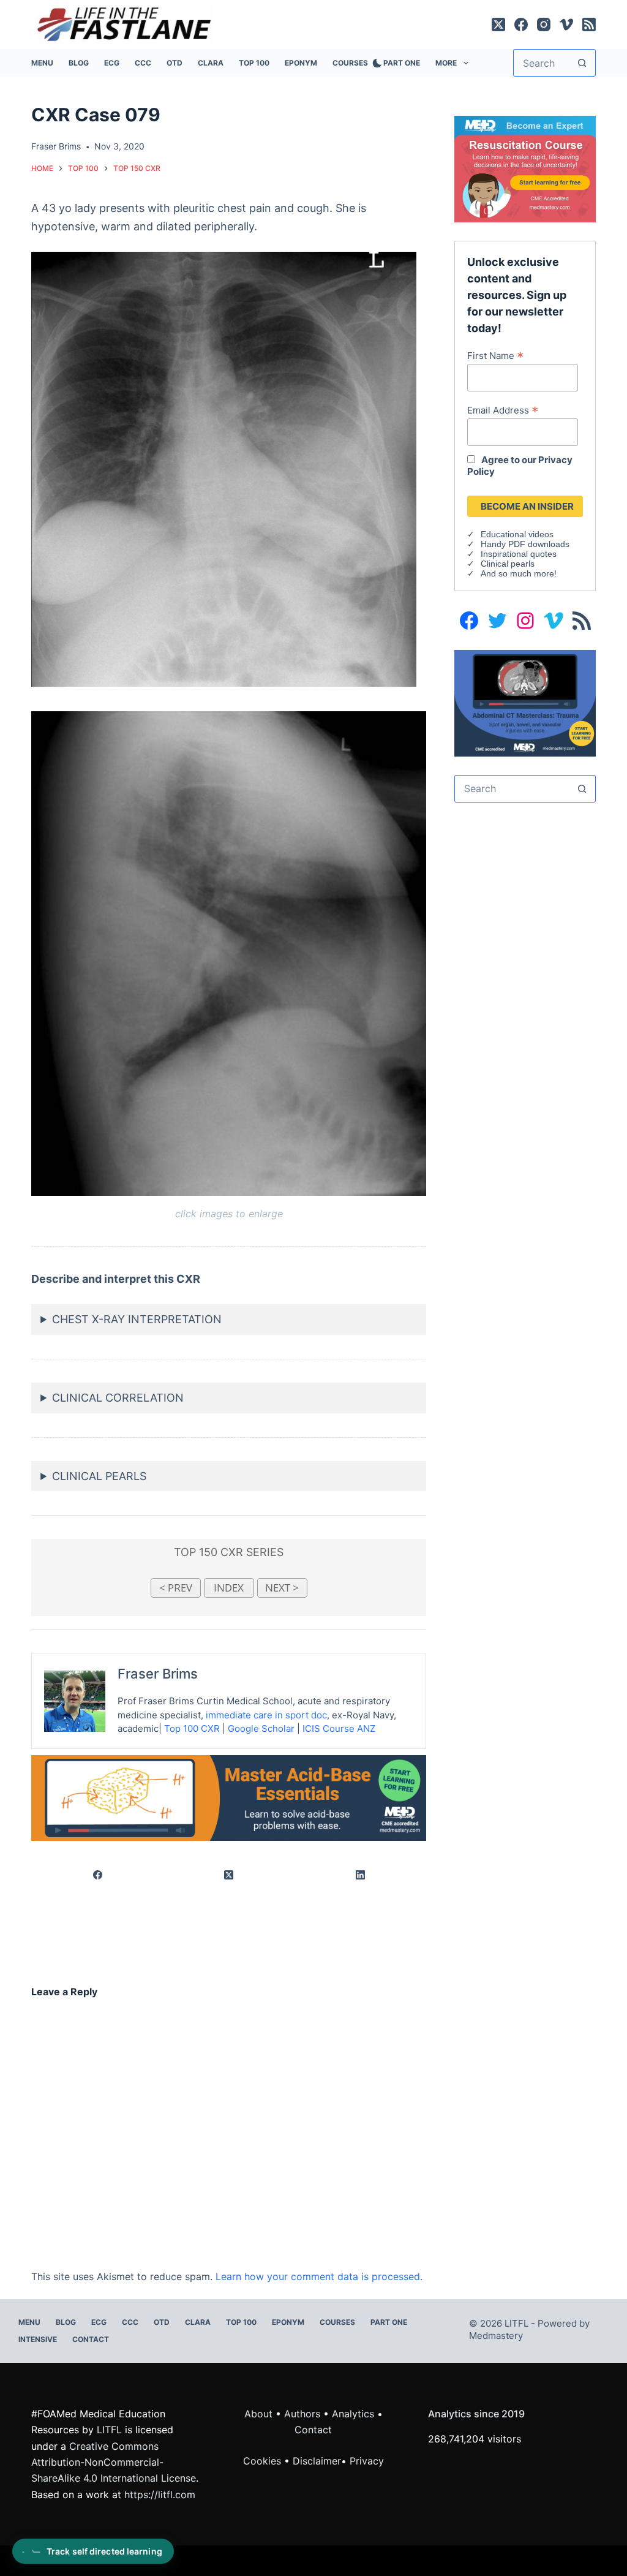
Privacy (367, 2461)
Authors (302, 2414)
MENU (42, 63)
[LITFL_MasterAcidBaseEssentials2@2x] (229, 1797)
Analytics (353, 2414)
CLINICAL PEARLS (99, 1476)
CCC (143, 63)
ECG (112, 63)
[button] (224, 469)
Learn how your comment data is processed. (319, 2276)
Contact (91, 2339)
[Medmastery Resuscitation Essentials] (525, 168)
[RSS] (589, 25)
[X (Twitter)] (498, 25)
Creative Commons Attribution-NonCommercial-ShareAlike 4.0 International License (114, 2462)
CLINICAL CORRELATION (118, 1398)
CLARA (211, 63)
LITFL (109, 2430)
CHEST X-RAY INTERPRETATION (137, 1319)
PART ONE (402, 63)
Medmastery (496, 2336)
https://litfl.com (160, 2495)
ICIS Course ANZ (339, 1728)
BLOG (79, 63)
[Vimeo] (566, 25)
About (258, 2414)
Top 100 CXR (192, 1728)
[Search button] (582, 63)
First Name (495, 355)
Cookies (264, 2461)
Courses (350, 63)
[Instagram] (544, 25)
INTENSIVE (38, 2339)
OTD (175, 63)
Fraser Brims (158, 1674)
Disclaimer (317, 2461)
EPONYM (301, 63)
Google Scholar (261, 1728)
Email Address (503, 410)
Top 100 (254, 63)
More (446, 63)
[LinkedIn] (361, 1875)
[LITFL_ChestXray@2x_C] (525, 702)
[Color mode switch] (375, 63)
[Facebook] (521, 25)
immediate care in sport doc (266, 1715)
